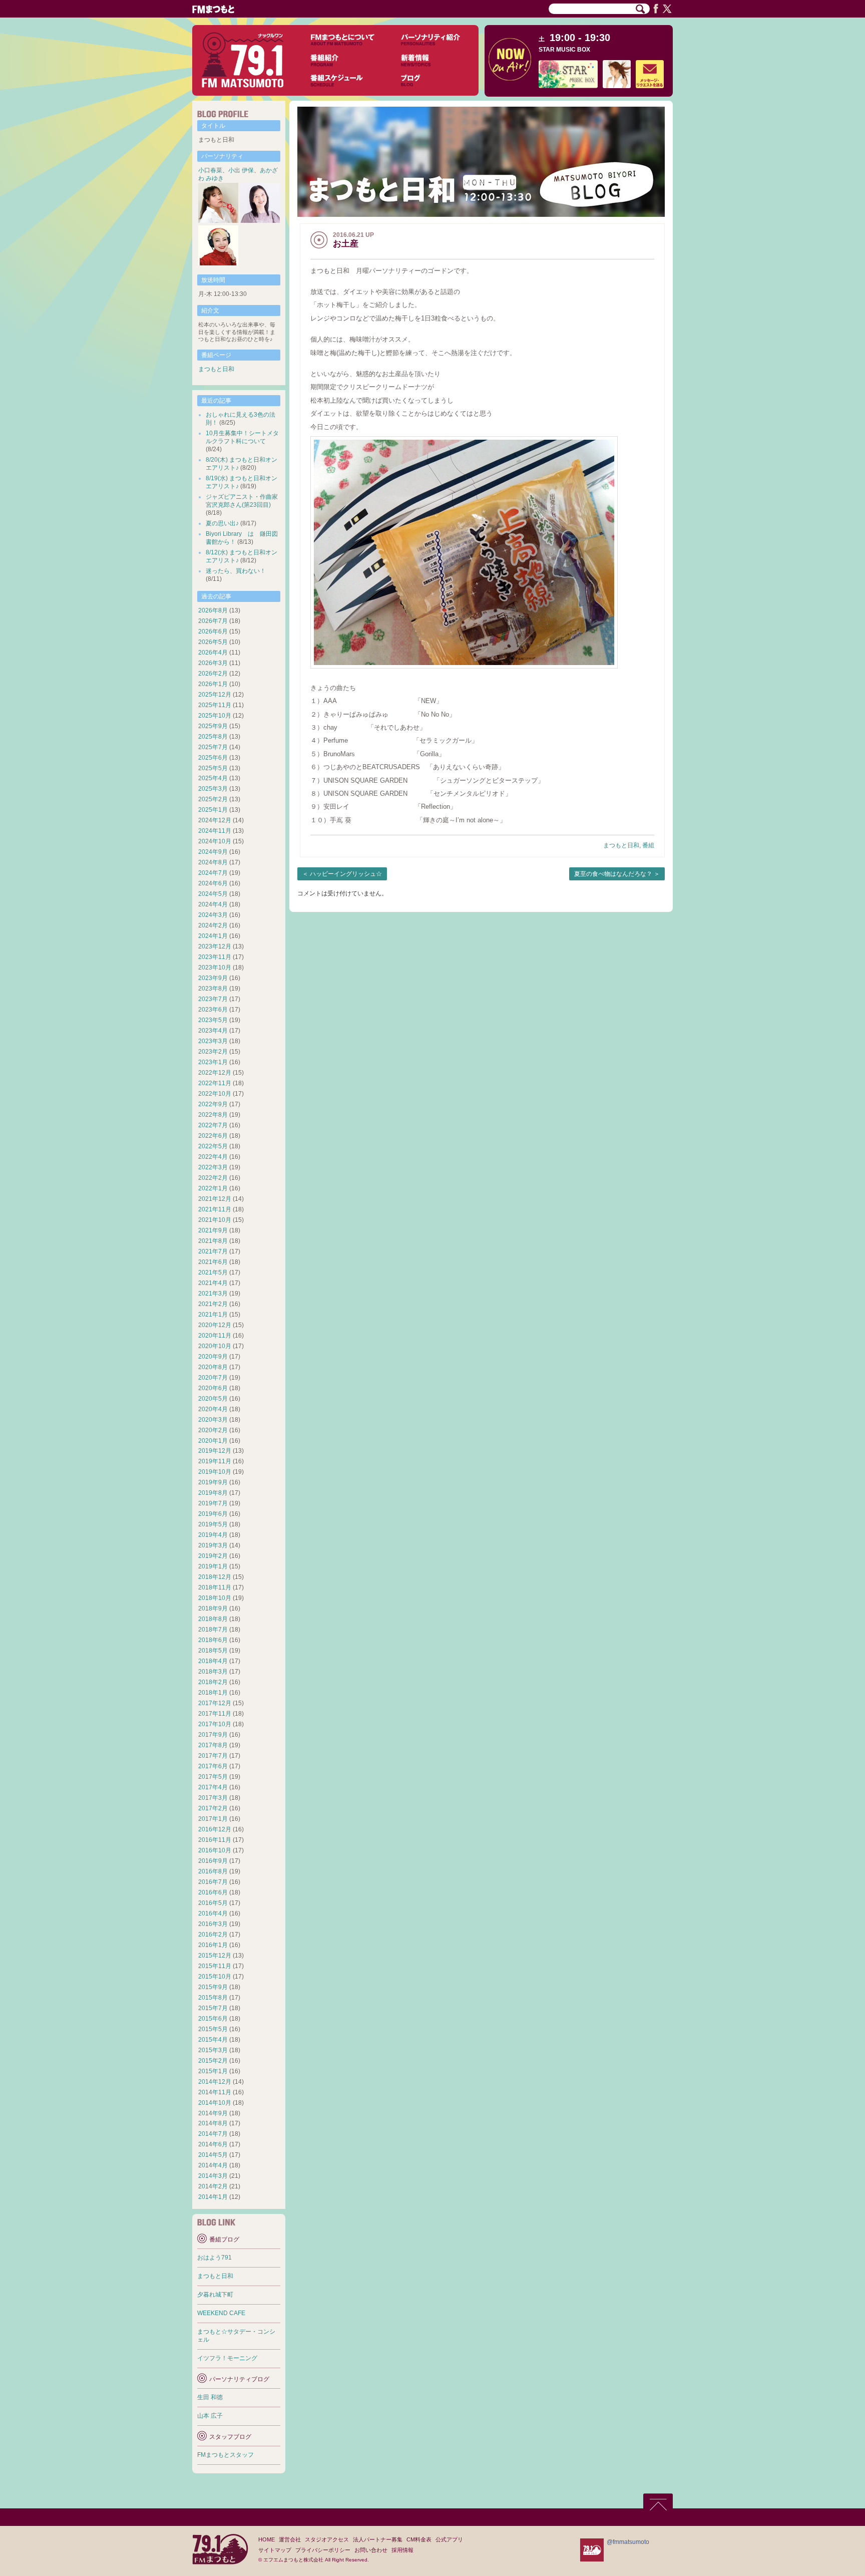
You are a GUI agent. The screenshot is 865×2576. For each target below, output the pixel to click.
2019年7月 (213, 1503)
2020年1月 (213, 1441)
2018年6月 (213, 1640)
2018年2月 (213, 1682)
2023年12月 (215, 946)
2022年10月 (215, 1094)
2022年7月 (213, 1125)
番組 (648, 845)
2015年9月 (213, 1987)
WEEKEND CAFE (221, 2313)
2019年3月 (213, 1545)
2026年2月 (213, 674)
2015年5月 (213, 2029)
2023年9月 (213, 978)
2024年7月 (213, 873)
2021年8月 (213, 1241)
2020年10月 (215, 1346)
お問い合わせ (371, 2550)
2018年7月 (213, 1630)
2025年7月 (213, 747)
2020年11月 (215, 1336)
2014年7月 (213, 2134)
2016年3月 (213, 1924)
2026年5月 (213, 642)
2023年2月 (213, 1052)
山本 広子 (210, 2416)
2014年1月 (213, 2197)
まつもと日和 (621, 845)
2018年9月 (213, 1608)
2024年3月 (213, 915)
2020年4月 (213, 1409)
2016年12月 (215, 1829)
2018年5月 (213, 1651)
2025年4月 (213, 778)
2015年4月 (213, 2040)
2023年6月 (213, 1010)
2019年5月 (213, 1524)
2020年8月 (213, 1367)
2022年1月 (213, 1188)
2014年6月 (213, 2144)
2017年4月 (213, 1787)
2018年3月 (213, 1672)
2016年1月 (213, 1945)
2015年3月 (213, 2050)
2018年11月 (215, 1587)
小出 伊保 (241, 170)
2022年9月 (213, 1104)
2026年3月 (213, 663)
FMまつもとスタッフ (226, 2455)
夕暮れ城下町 (215, 2295)
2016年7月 (213, 1882)
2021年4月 (213, 1283)
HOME (267, 2539)
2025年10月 (215, 716)
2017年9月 (213, 1735)
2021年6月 (213, 1262)
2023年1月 (213, 1062)
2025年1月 (213, 810)
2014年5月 (213, 2155)
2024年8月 (213, 862)
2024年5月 (213, 894)
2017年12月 (215, 1703)
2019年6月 (213, 1514)
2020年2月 (213, 1430)
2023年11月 (215, 957)
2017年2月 (213, 1808)
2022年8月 (213, 1115)
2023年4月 (213, 1031)
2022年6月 (213, 1136)
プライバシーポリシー (323, 2550)
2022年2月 (213, 1178)
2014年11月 (215, 2092)
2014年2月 (213, 2186)
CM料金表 (419, 2539)
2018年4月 (213, 1661)
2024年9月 (213, 852)
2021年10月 (215, 1220)
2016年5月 (213, 1903)
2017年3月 (213, 1798)
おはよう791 (214, 2258)
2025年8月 (213, 737)
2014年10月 (215, 2103)
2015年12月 (215, 1956)
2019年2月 (213, 1556)
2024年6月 (213, 883)
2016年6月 (213, 1892)
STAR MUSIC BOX (564, 50)
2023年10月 (215, 968)
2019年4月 (213, 1535)
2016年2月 (213, 1935)
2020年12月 (215, 1325)
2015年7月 (213, 2008)
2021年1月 (213, 1315)
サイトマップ (275, 2550)
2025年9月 (213, 726)
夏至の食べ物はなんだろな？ (613, 874)
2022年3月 (213, 1167)
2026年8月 (213, 610)
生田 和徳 (210, 2397)
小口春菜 (210, 170)
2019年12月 (215, 1451)
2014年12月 (215, 2082)
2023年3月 (213, 1041)
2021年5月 (213, 1272)
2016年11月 (215, 1840)
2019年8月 (213, 1493)
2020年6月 (213, 1388)
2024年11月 (215, 831)
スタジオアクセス (327, 2539)
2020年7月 (213, 1378)
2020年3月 (213, 1420)
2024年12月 (215, 820)
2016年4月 (213, 1913)
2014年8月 (213, 2123)
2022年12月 (215, 1073)
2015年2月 (213, 2061)
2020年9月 (213, 1357)
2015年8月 (213, 1998)
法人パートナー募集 (378, 2539)
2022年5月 (213, 1146)
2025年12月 (215, 695)
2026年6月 (213, 631)
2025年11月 (215, 705)
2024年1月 (213, 936)
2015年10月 (215, 1977)
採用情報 (402, 2550)
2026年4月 (213, 653)
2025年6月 (213, 758)
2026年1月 (213, 684)
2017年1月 (213, 1819)
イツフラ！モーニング (227, 2358)
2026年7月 (213, 621)
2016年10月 (215, 1850)
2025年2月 (213, 799)
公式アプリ (449, 2539)
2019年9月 (213, 1482)
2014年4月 (213, 2165)
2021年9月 (213, 1230)
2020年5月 (213, 1399)
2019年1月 (213, 1566)
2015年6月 (213, 2019)
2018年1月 (213, 1693)
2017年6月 (213, 1766)
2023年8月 (213, 989)
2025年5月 (213, 768)
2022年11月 (215, 1083)
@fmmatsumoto (628, 2542)
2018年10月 (215, 1598)
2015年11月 (215, 1966)
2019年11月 (215, 1461)
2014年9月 (213, 2113)
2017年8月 (213, 1745)
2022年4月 (213, 1157)
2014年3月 (213, 2176)
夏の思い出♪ (222, 523)
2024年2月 (213, 925)
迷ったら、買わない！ (236, 571)
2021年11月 (215, 1209)
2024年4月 (213, 904)
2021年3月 (213, 1294)
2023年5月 (213, 1020)
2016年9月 (213, 1861)
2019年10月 (215, 1472)
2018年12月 (215, 1577)
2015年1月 (213, 2071)
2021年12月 (215, 1199)
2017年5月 (213, 1777)
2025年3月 (213, 789)
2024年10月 (215, 841)
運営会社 (290, 2539)
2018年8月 (213, 1619)
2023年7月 (213, 999)
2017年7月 (213, 1756)
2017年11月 (215, 1714)
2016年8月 (213, 1871)
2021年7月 (213, 1251)
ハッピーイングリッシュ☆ (346, 874)
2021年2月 (213, 1304)
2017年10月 (215, 1724)
